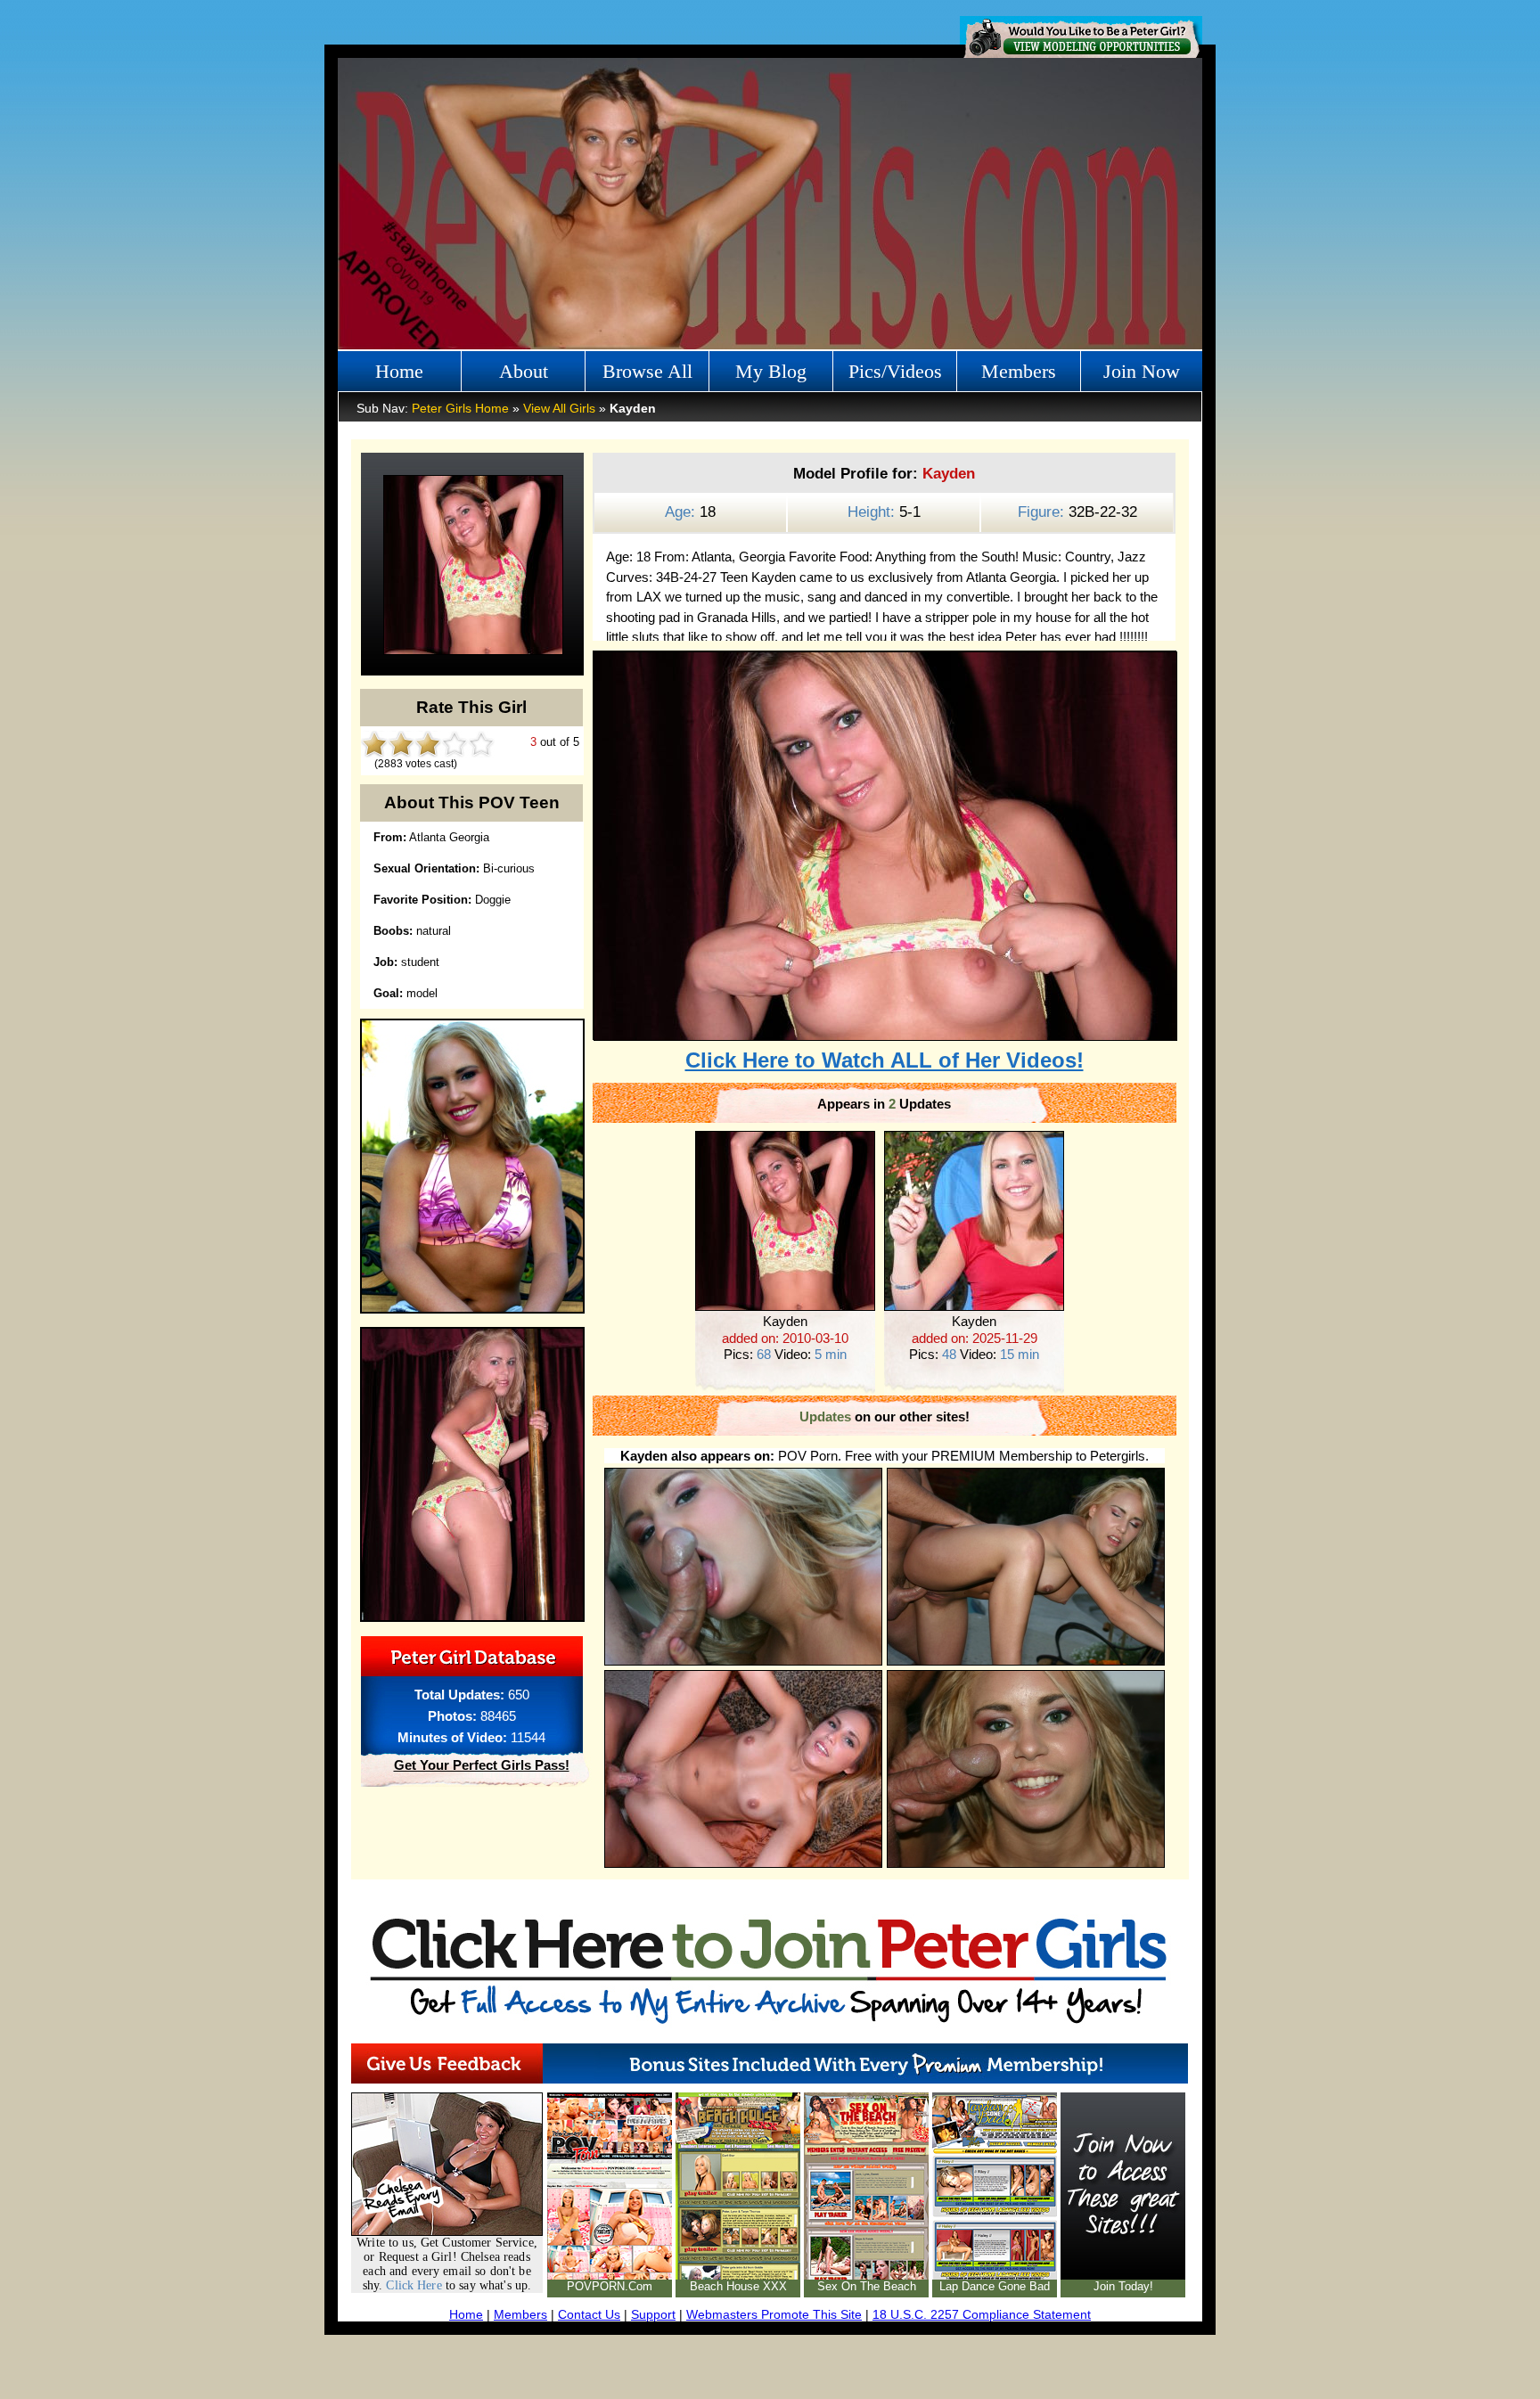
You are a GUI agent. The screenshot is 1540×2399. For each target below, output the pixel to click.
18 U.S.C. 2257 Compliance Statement (982, 2314)
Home (399, 371)
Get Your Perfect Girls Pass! (482, 1765)
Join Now (1142, 371)
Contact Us (589, 2314)
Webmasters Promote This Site (774, 2314)
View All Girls (559, 408)
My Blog (771, 371)
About (524, 371)
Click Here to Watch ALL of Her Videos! (885, 1060)
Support (653, 2314)
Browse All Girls (647, 376)
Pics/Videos (895, 371)
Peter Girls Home (460, 408)
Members (1019, 371)
